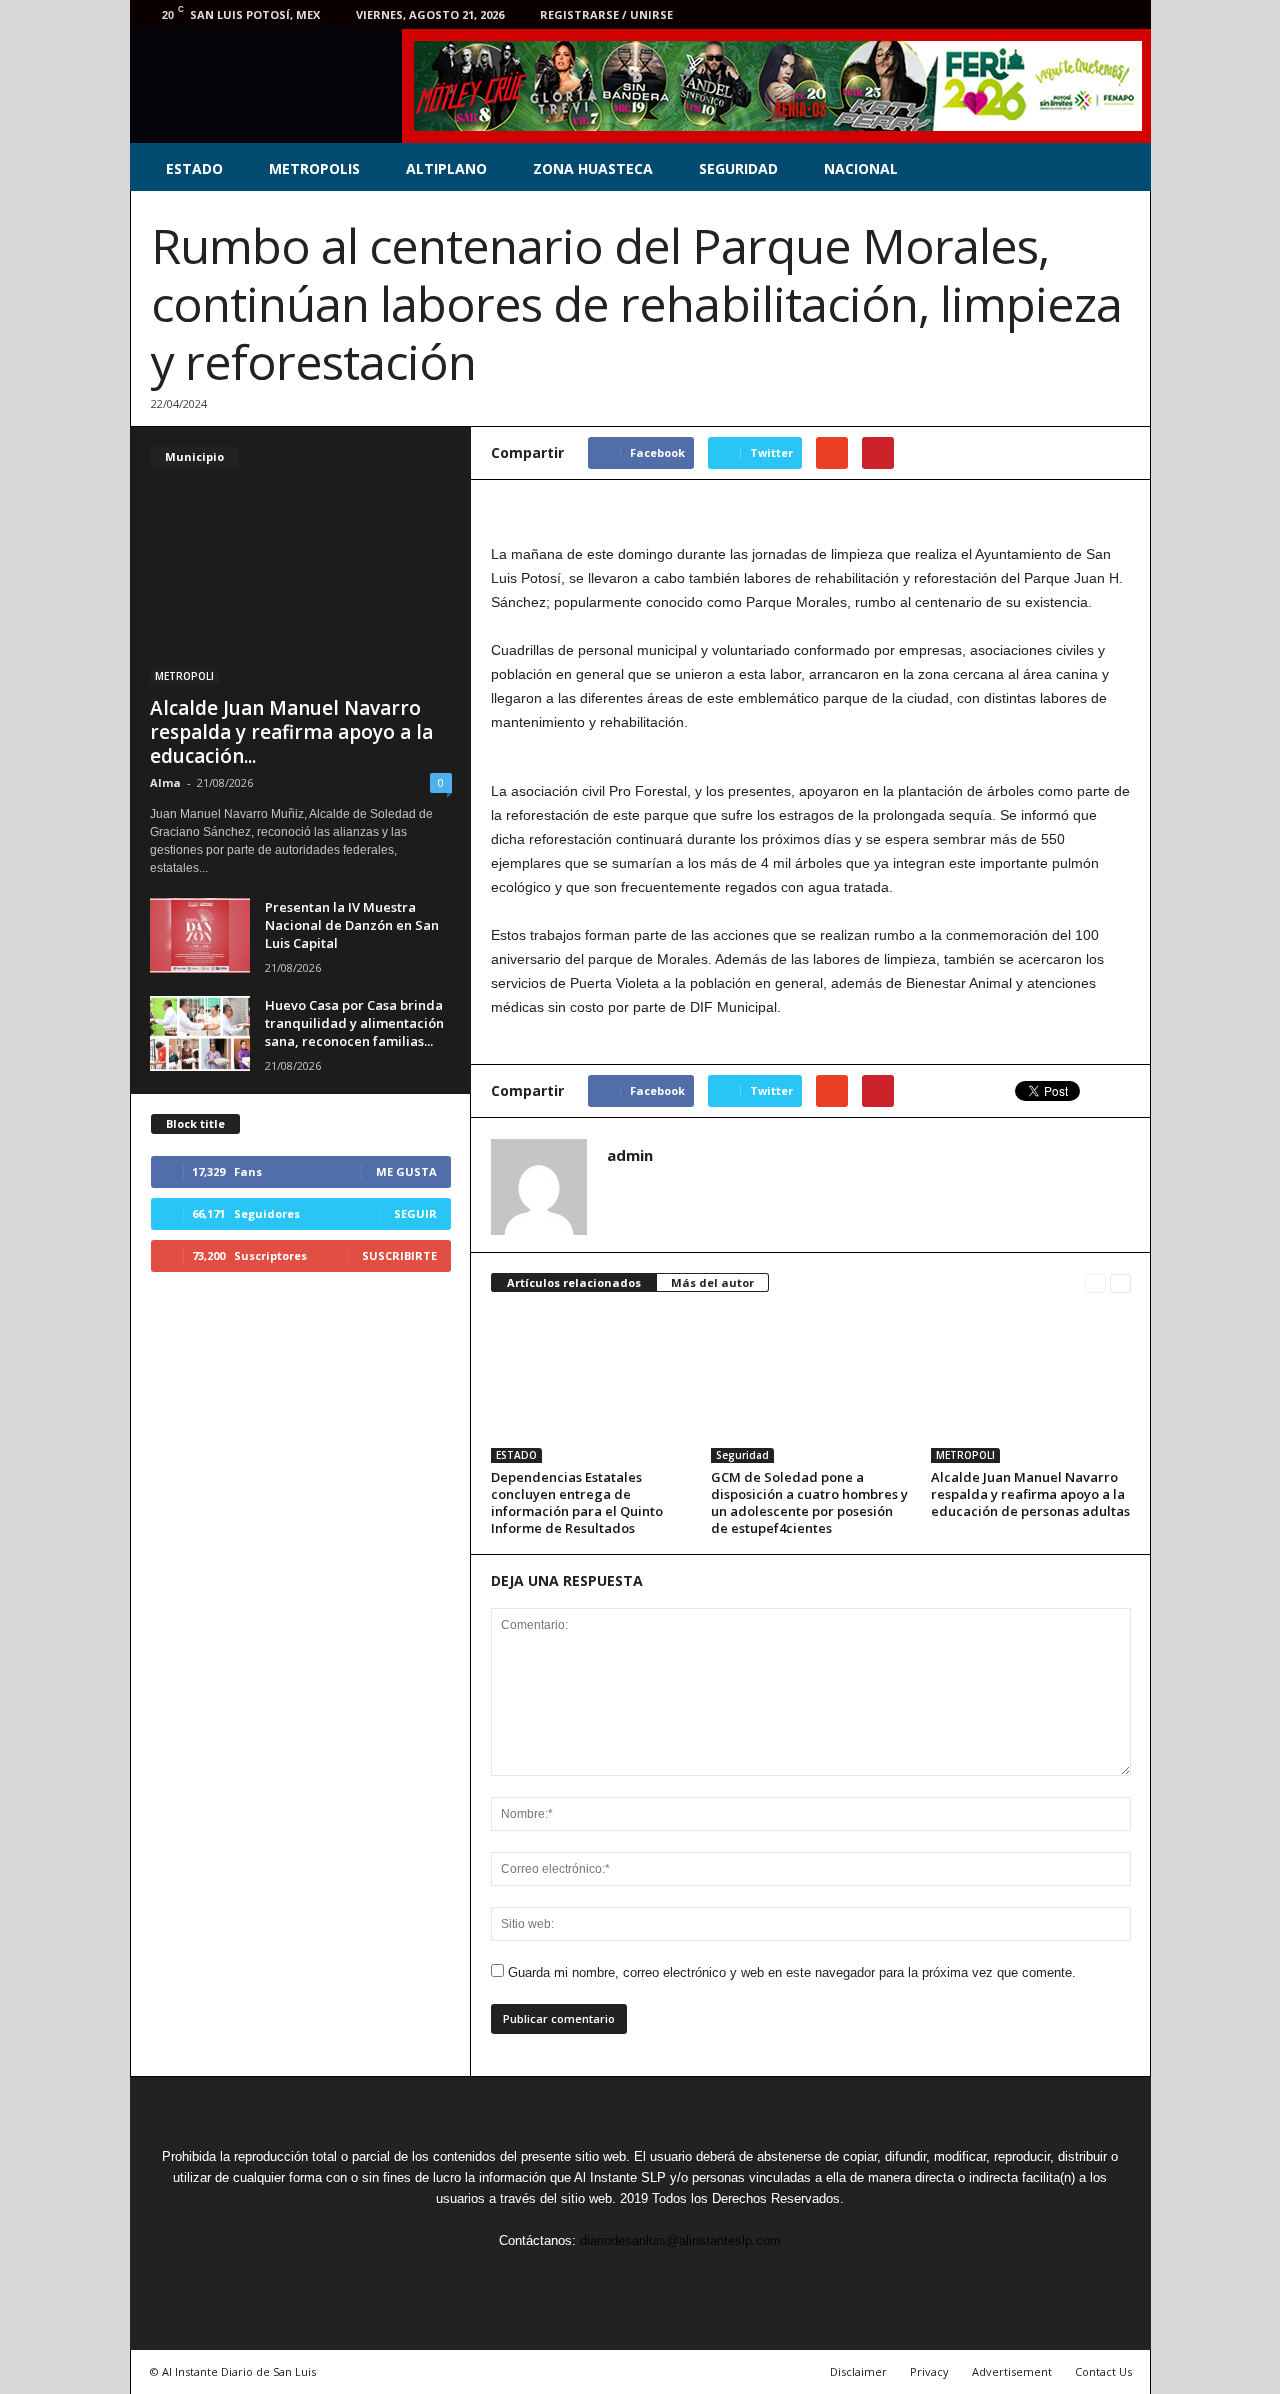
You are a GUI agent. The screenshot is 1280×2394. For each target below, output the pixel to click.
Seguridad (742, 1455)
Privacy (929, 2371)
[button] (1121, 169)
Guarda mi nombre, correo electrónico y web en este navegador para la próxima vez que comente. (792, 1972)
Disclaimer (858, 2371)
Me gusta (406, 1171)
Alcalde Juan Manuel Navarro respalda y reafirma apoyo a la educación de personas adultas (1030, 1494)
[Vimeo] (1062, 14)
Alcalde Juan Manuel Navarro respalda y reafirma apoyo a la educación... (291, 732)
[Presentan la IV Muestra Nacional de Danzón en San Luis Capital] (200, 935)
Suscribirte (399, 1255)
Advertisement (1012, 2371)
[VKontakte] (1093, 14)
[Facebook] (1000, 14)
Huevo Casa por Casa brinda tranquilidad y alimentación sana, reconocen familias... (354, 1023)
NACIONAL (861, 168)
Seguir (415, 1213)
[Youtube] (1124, 14)
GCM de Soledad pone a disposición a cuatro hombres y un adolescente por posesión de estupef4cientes (809, 1502)
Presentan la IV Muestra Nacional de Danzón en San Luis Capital (352, 925)
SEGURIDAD (738, 168)
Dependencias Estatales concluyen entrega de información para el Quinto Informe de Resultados (577, 1502)
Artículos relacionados (574, 1282)
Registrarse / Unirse (606, 14)
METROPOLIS (314, 168)
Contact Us (1103, 2371)
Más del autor (712, 1282)
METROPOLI (965, 1455)
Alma (165, 782)
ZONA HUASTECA (593, 168)
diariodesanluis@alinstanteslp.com (680, 2240)
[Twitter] (1031, 14)
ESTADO (194, 168)
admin (630, 1155)
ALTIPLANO (446, 168)
